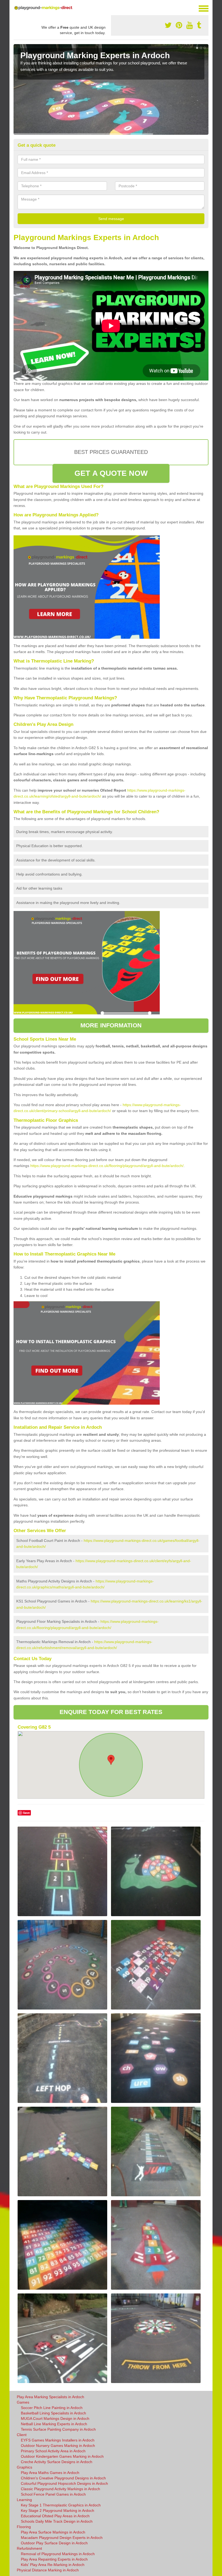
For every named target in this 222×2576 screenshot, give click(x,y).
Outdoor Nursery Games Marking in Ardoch (58, 2446)
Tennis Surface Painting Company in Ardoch (58, 2429)
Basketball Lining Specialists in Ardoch (53, 2413)
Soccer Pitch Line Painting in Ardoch (52, 2408)
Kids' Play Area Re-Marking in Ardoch (53, 2565)
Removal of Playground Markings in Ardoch (58, 2554)
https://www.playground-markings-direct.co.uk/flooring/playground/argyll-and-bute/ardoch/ (107, 1166)
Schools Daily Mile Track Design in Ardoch (57, 2521)
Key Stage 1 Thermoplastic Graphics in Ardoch (61, 2505)
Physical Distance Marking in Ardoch (48, 2570)
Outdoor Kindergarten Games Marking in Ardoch (62, 2456)
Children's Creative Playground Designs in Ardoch (63, 2478)
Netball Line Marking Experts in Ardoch (54, 2424)
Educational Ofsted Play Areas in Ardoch (55, 2516)
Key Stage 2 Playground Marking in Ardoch (58, 2511)
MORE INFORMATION (111, 1025)
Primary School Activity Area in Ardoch (53, 2451)
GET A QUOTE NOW (111, 473)
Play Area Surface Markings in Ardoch (53, 2532)
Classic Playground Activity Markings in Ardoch (61, 2489)
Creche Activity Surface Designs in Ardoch (57, 2462)
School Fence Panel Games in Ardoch (53, 2494)
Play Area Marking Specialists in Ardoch (50, 2397)
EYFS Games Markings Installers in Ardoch (58, 2440)
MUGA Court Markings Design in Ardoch (55, 2418)
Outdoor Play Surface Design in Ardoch (54, 2543)
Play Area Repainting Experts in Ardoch (54, 2559)
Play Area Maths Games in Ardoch (50, 2473)
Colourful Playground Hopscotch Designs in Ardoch (64, 2483)
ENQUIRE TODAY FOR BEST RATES (111, 1712)
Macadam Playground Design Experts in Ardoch (62, 2538)
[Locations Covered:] (16, 8)
